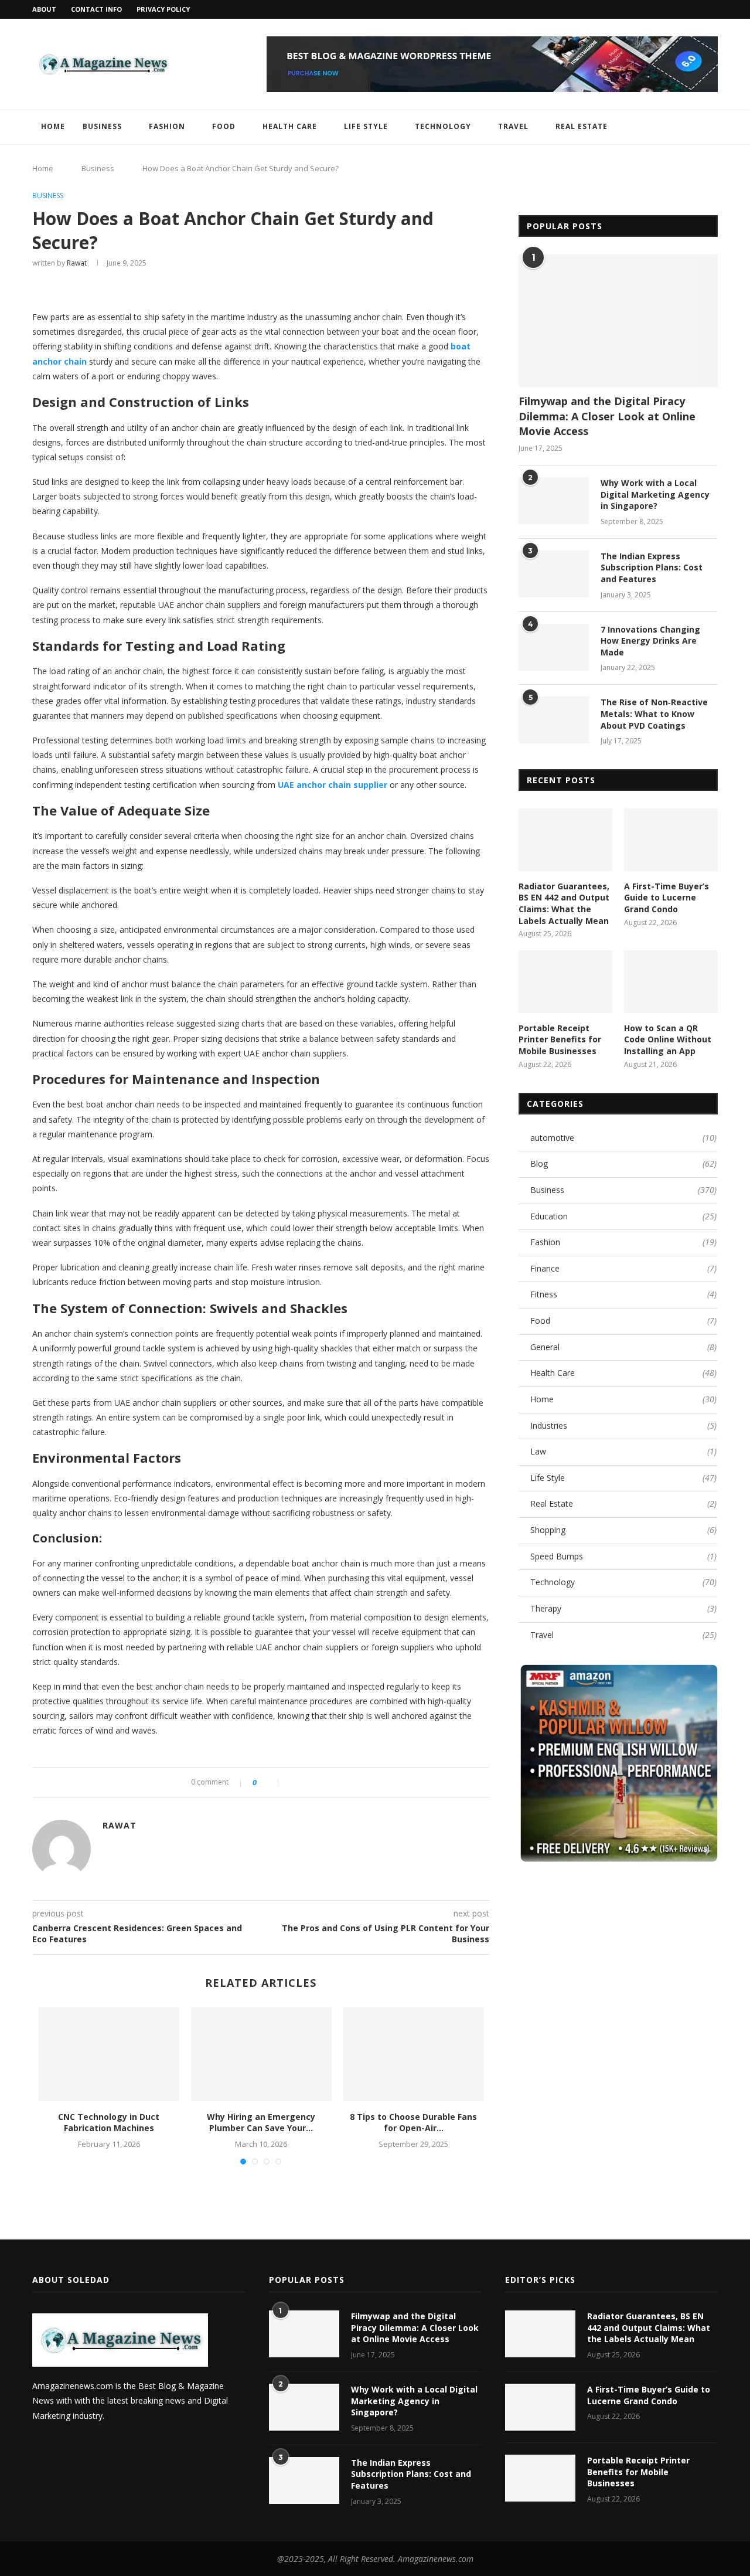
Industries (623, 1425)
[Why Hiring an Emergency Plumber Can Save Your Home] (261, 2054)
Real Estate (582, 126)
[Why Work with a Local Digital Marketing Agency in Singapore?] (554, 501)
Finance (623, 1268)
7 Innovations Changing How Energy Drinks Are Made (650, 641)
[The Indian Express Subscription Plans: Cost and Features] (554, 574)
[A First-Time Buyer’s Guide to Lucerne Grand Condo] (671, 840)
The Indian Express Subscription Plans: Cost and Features (652, 567)
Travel (513, 126)
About (44, 9)
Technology (443, 126)
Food (224, 126)
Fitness (623, 1294)
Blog (623, 1163)
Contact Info (96, 9)
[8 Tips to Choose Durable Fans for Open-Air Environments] (414, 2054)
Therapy (623, 1608)
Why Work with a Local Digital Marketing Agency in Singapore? (655, 494)
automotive (623, 1138)
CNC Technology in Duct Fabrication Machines (109, 2123)
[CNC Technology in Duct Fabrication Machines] (109, 2054)
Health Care (290, 126)
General (623, 1347)
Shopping (623, 1530)
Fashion (167, 126)
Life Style (366, 126)
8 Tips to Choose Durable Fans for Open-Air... (413, 2123)
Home (53, 126)
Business (102, 126)
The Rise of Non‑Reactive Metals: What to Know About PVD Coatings (654, 713)
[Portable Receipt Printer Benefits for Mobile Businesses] (565, 982)
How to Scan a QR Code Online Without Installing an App (668, 1039)
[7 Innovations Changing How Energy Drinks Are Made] (554, 647)
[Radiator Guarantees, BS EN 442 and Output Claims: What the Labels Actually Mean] (565, 840)
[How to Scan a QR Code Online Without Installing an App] (671, 982)
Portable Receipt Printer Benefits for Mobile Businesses (560, 1039)
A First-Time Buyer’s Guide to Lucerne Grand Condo (667, 898)
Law (623, 1451)
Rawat (77, 263)
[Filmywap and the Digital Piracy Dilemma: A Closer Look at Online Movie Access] (618, 321)
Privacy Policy (163, 9)
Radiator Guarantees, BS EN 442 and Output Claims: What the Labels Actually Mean (564, 903)
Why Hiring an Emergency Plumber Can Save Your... (261, 2123)
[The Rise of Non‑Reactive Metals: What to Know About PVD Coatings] (554, 720)
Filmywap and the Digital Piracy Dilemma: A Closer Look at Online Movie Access (607, 416)
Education (623, 1216)
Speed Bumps (623, 1556)
